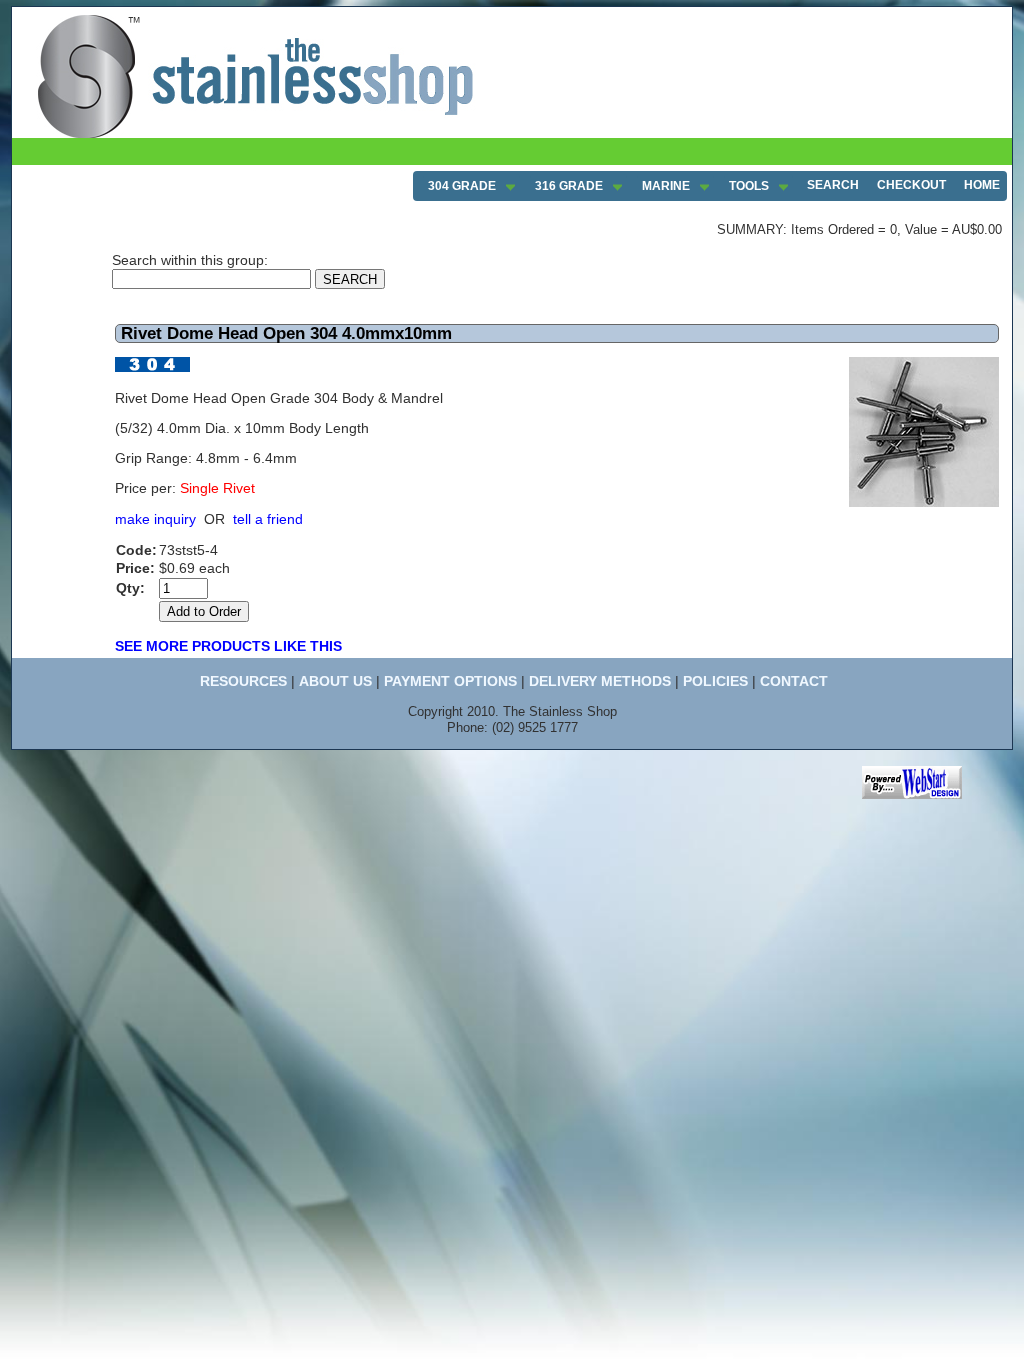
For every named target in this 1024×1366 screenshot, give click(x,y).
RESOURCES (243, 681)
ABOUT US (335, 681)
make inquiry (155, 519)
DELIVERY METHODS (600, 681)
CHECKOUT (911, 185)
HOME (982, 185)
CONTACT (794, 681)
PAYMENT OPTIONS (450, 681)
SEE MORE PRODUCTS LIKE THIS (228, 646)
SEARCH (833, 185)
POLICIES (715, 681)
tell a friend (268, 519)
